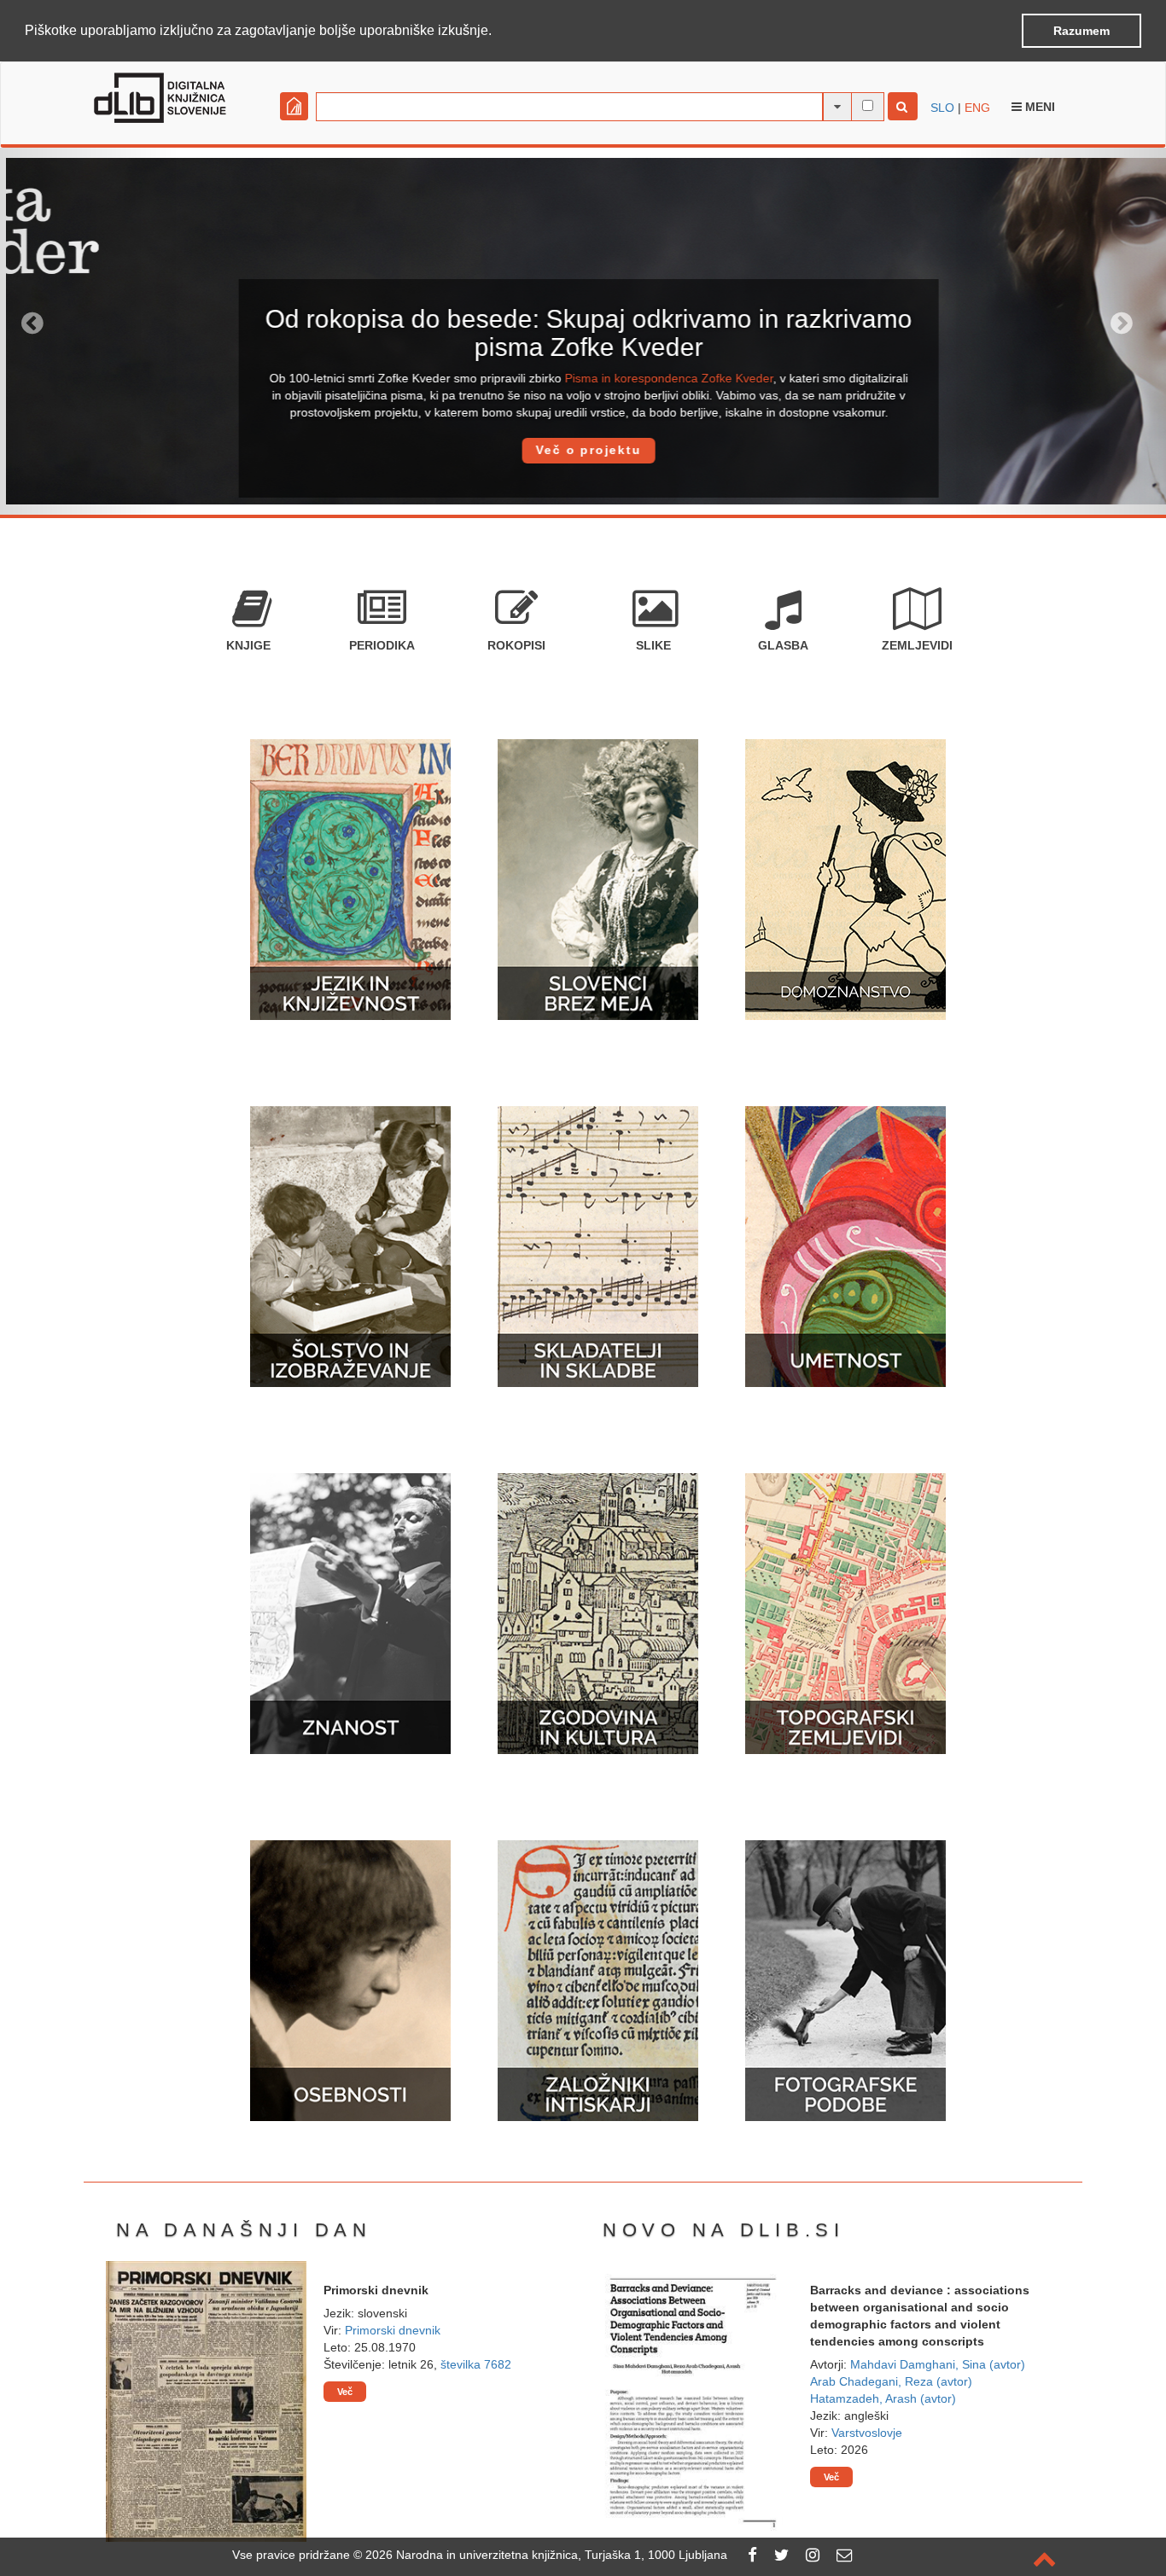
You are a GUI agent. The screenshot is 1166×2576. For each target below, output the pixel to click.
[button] (498, 32)
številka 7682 (476, 2364)
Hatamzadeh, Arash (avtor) (883, 2398)
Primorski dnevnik (393, 2330)
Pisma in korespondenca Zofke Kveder (663, 378)
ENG (977, 108)
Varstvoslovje (867, 2433)
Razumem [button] (1081, 31)
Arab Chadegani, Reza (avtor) (891, 2381)
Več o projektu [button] (583, 450)
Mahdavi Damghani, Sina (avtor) (938, 2364)
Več (345, 2392)
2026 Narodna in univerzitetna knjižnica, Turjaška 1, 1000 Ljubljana (546, 2555)
